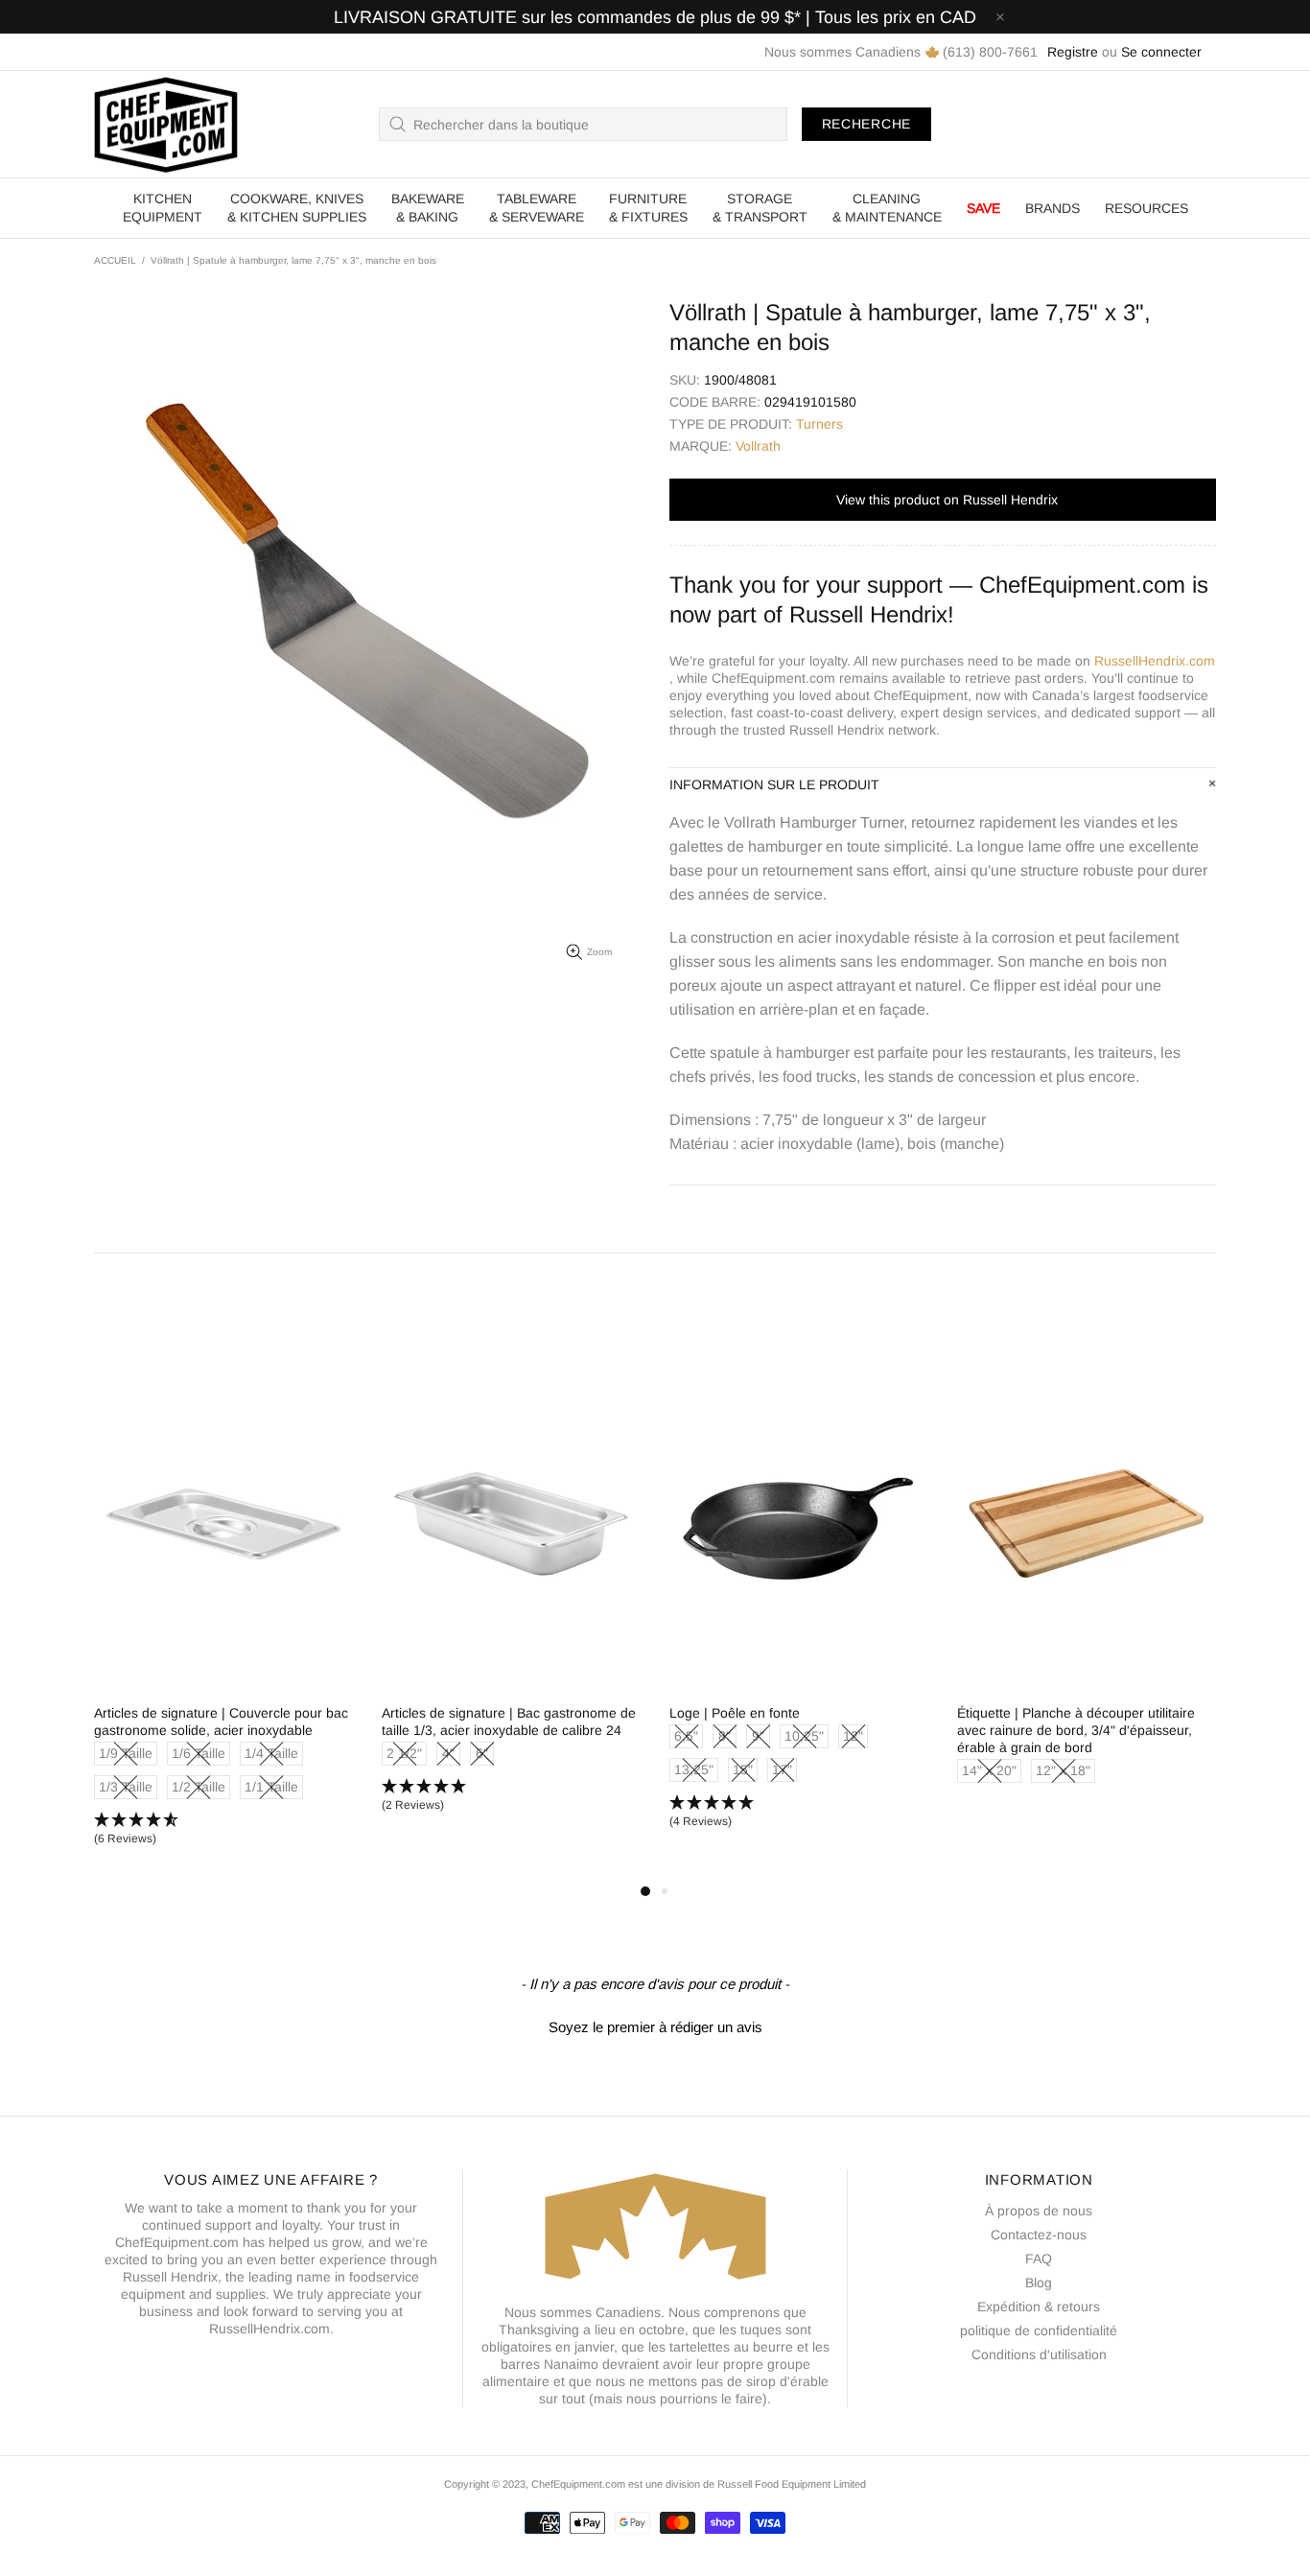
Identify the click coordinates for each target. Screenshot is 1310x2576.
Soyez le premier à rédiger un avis (655, 2027)
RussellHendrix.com (1155, 661)
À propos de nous (1039, 2211)
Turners (819, 424)
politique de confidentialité (1039, 2330)
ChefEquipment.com (166, 124)
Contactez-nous (1039, 2235)
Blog (1039, 2283)
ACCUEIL (115, 260)
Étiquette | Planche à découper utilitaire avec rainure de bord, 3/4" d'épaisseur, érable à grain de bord (1076, 1730)
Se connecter (1161, 52)
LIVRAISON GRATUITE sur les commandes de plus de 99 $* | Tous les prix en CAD (655, 17)
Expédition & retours (1039, 2307)
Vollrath (758, 446)
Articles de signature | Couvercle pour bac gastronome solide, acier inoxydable (221, 1721)
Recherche (866, 124)
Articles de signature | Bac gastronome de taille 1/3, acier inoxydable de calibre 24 (509, 1721)
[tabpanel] (223, 1619)
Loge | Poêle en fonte (735, 1713)
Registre (1073, 52)
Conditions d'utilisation (1039, 2354)
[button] (223, 1830)
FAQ (1039, 2259)
